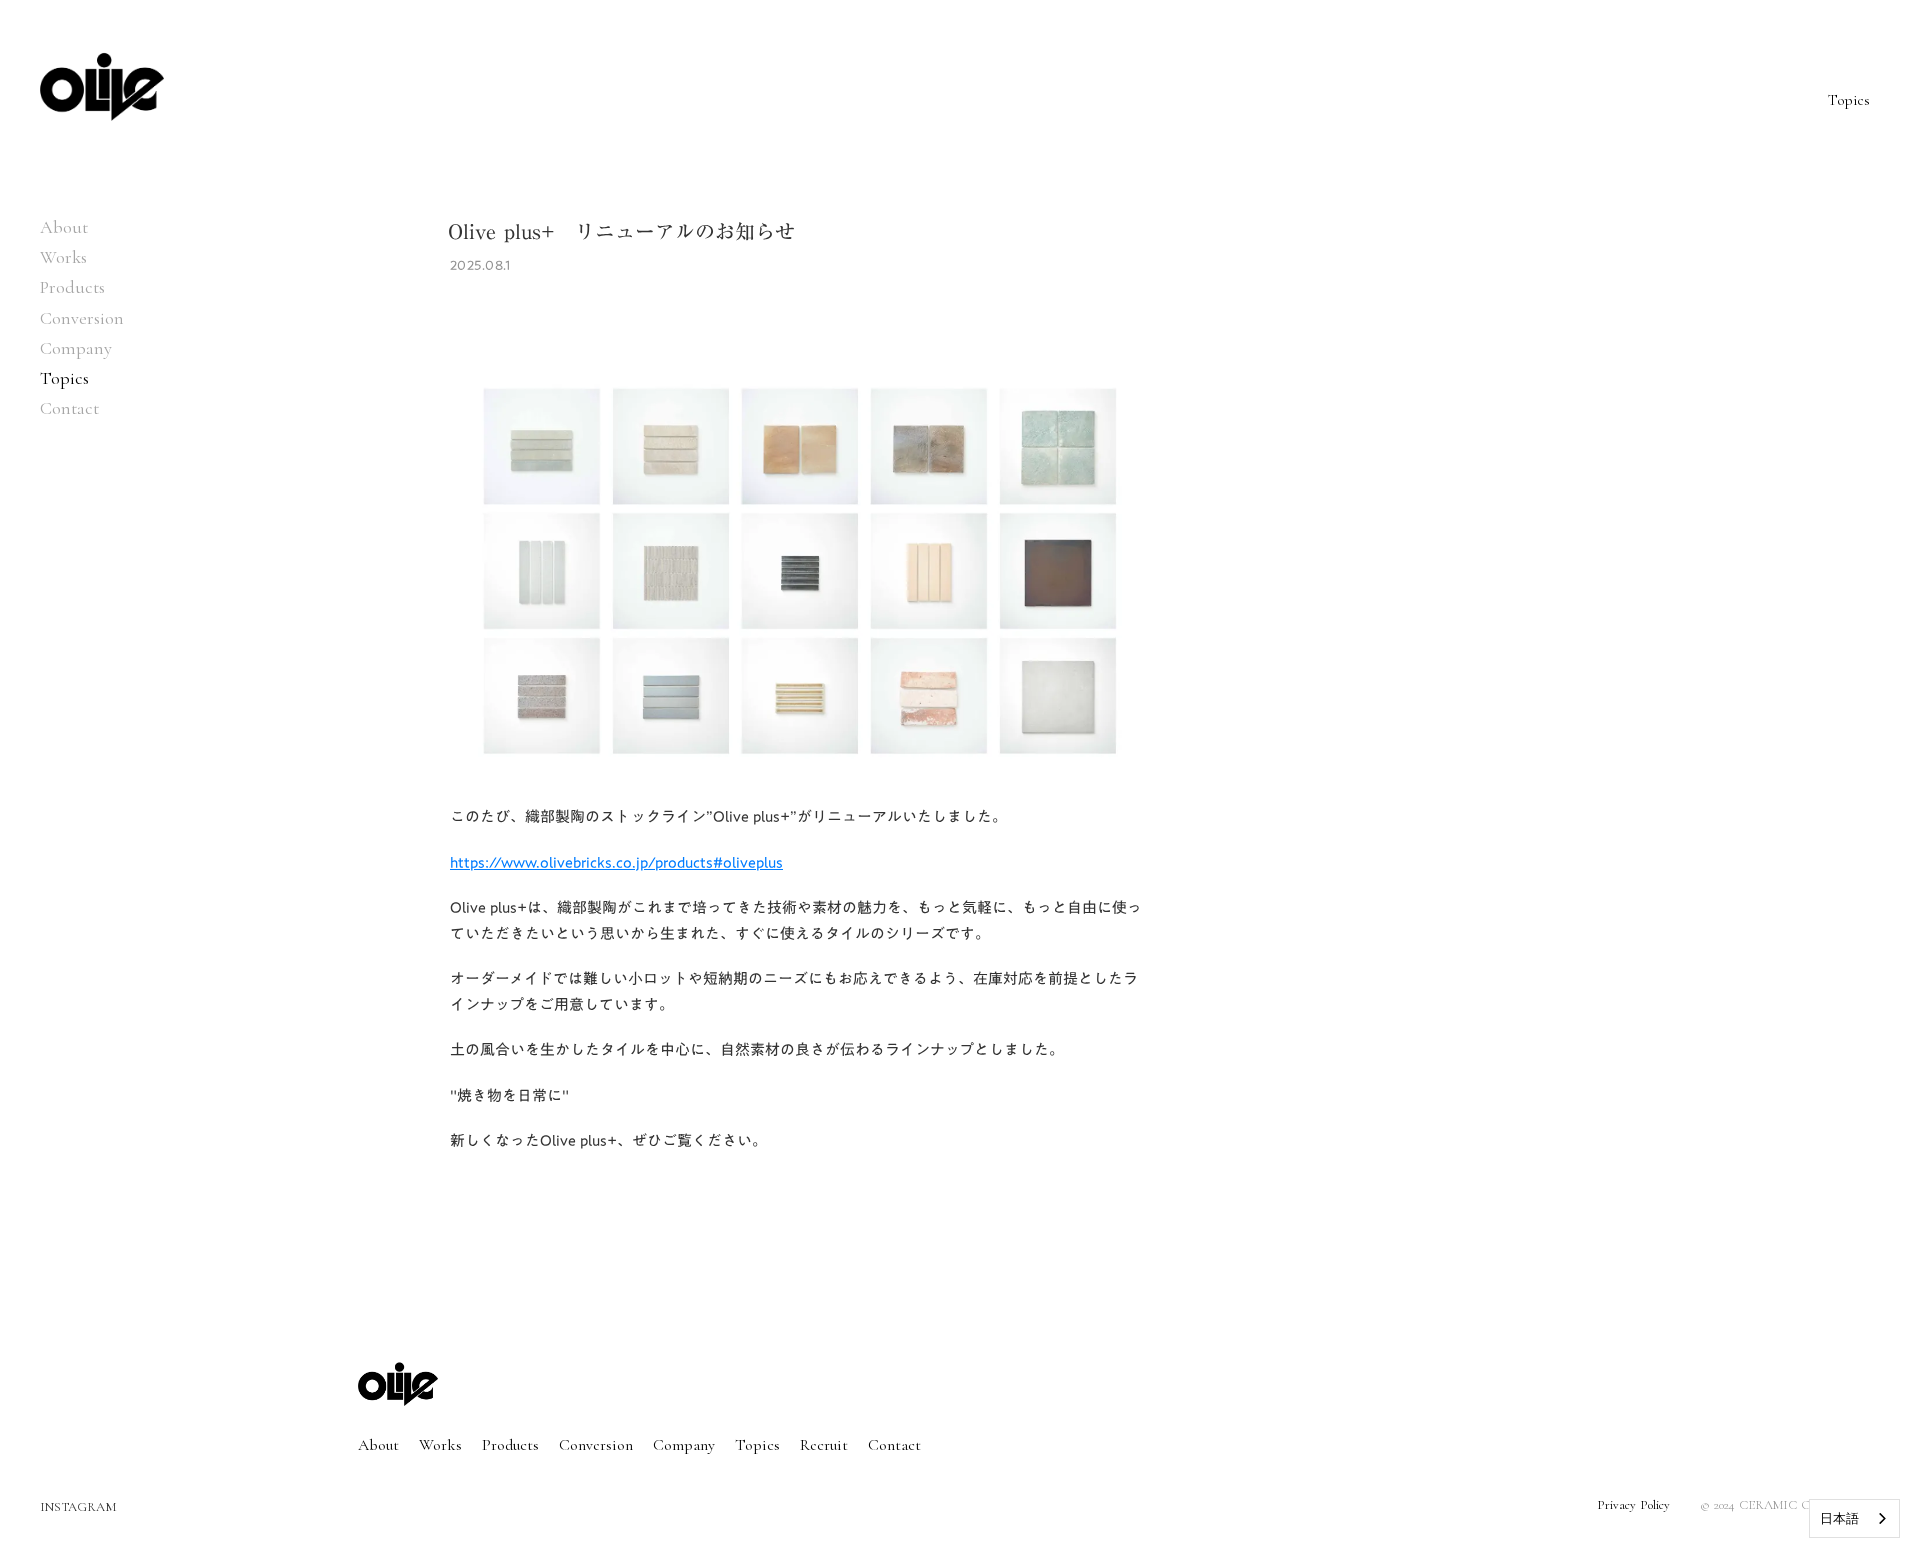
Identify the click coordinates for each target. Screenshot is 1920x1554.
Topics (757, 1445)
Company (76, 348)
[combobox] (1854, 1518)
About (64, 227)
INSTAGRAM (78, 1507)
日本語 (1839, 1518)
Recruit (824, 1445)
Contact (69, 408)
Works (63, 257)
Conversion (82, 318)
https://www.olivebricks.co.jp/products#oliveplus (616, 862)
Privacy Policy (1633, 1505)
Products (72, 287)
